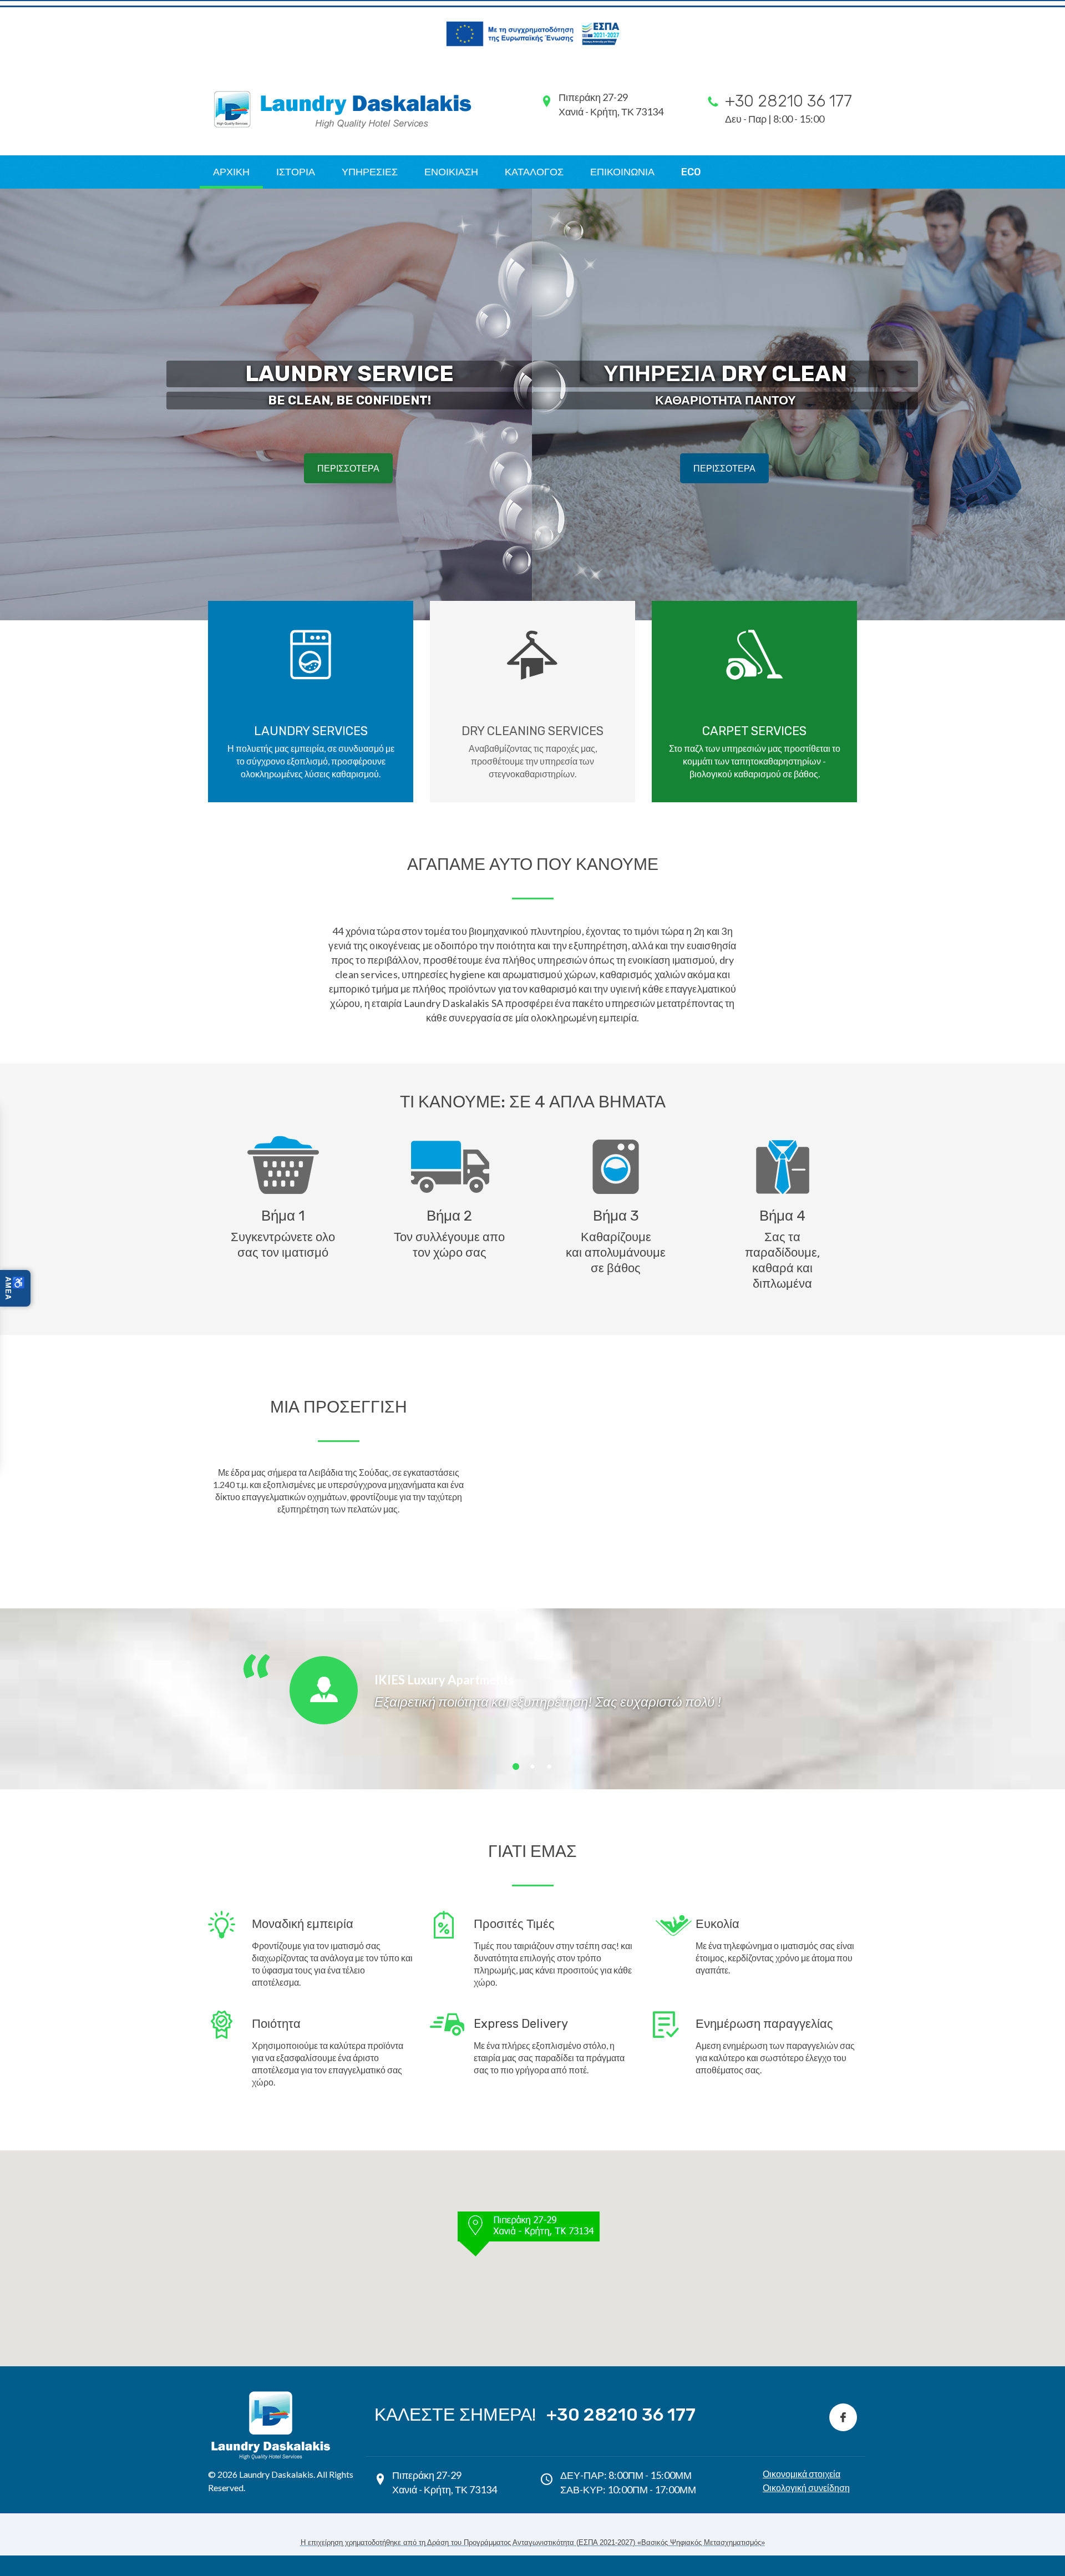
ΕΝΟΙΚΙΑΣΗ (451, 172)
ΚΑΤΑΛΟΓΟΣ (534, 172)
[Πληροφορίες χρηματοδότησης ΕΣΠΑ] (532, 34)
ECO (691, 172)
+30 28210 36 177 (621, 2415)
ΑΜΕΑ (15, 1288)
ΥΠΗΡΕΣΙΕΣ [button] (370, 172)
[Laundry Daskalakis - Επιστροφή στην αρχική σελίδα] (271, 2393)
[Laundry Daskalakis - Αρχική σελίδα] (346, 109)
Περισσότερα (348, 468)
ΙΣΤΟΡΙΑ (296, 172)
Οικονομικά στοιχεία (802, 2474)
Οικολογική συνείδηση (806, 2488)
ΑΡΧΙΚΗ (231, 172)
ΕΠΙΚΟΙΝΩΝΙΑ (622, 172)
